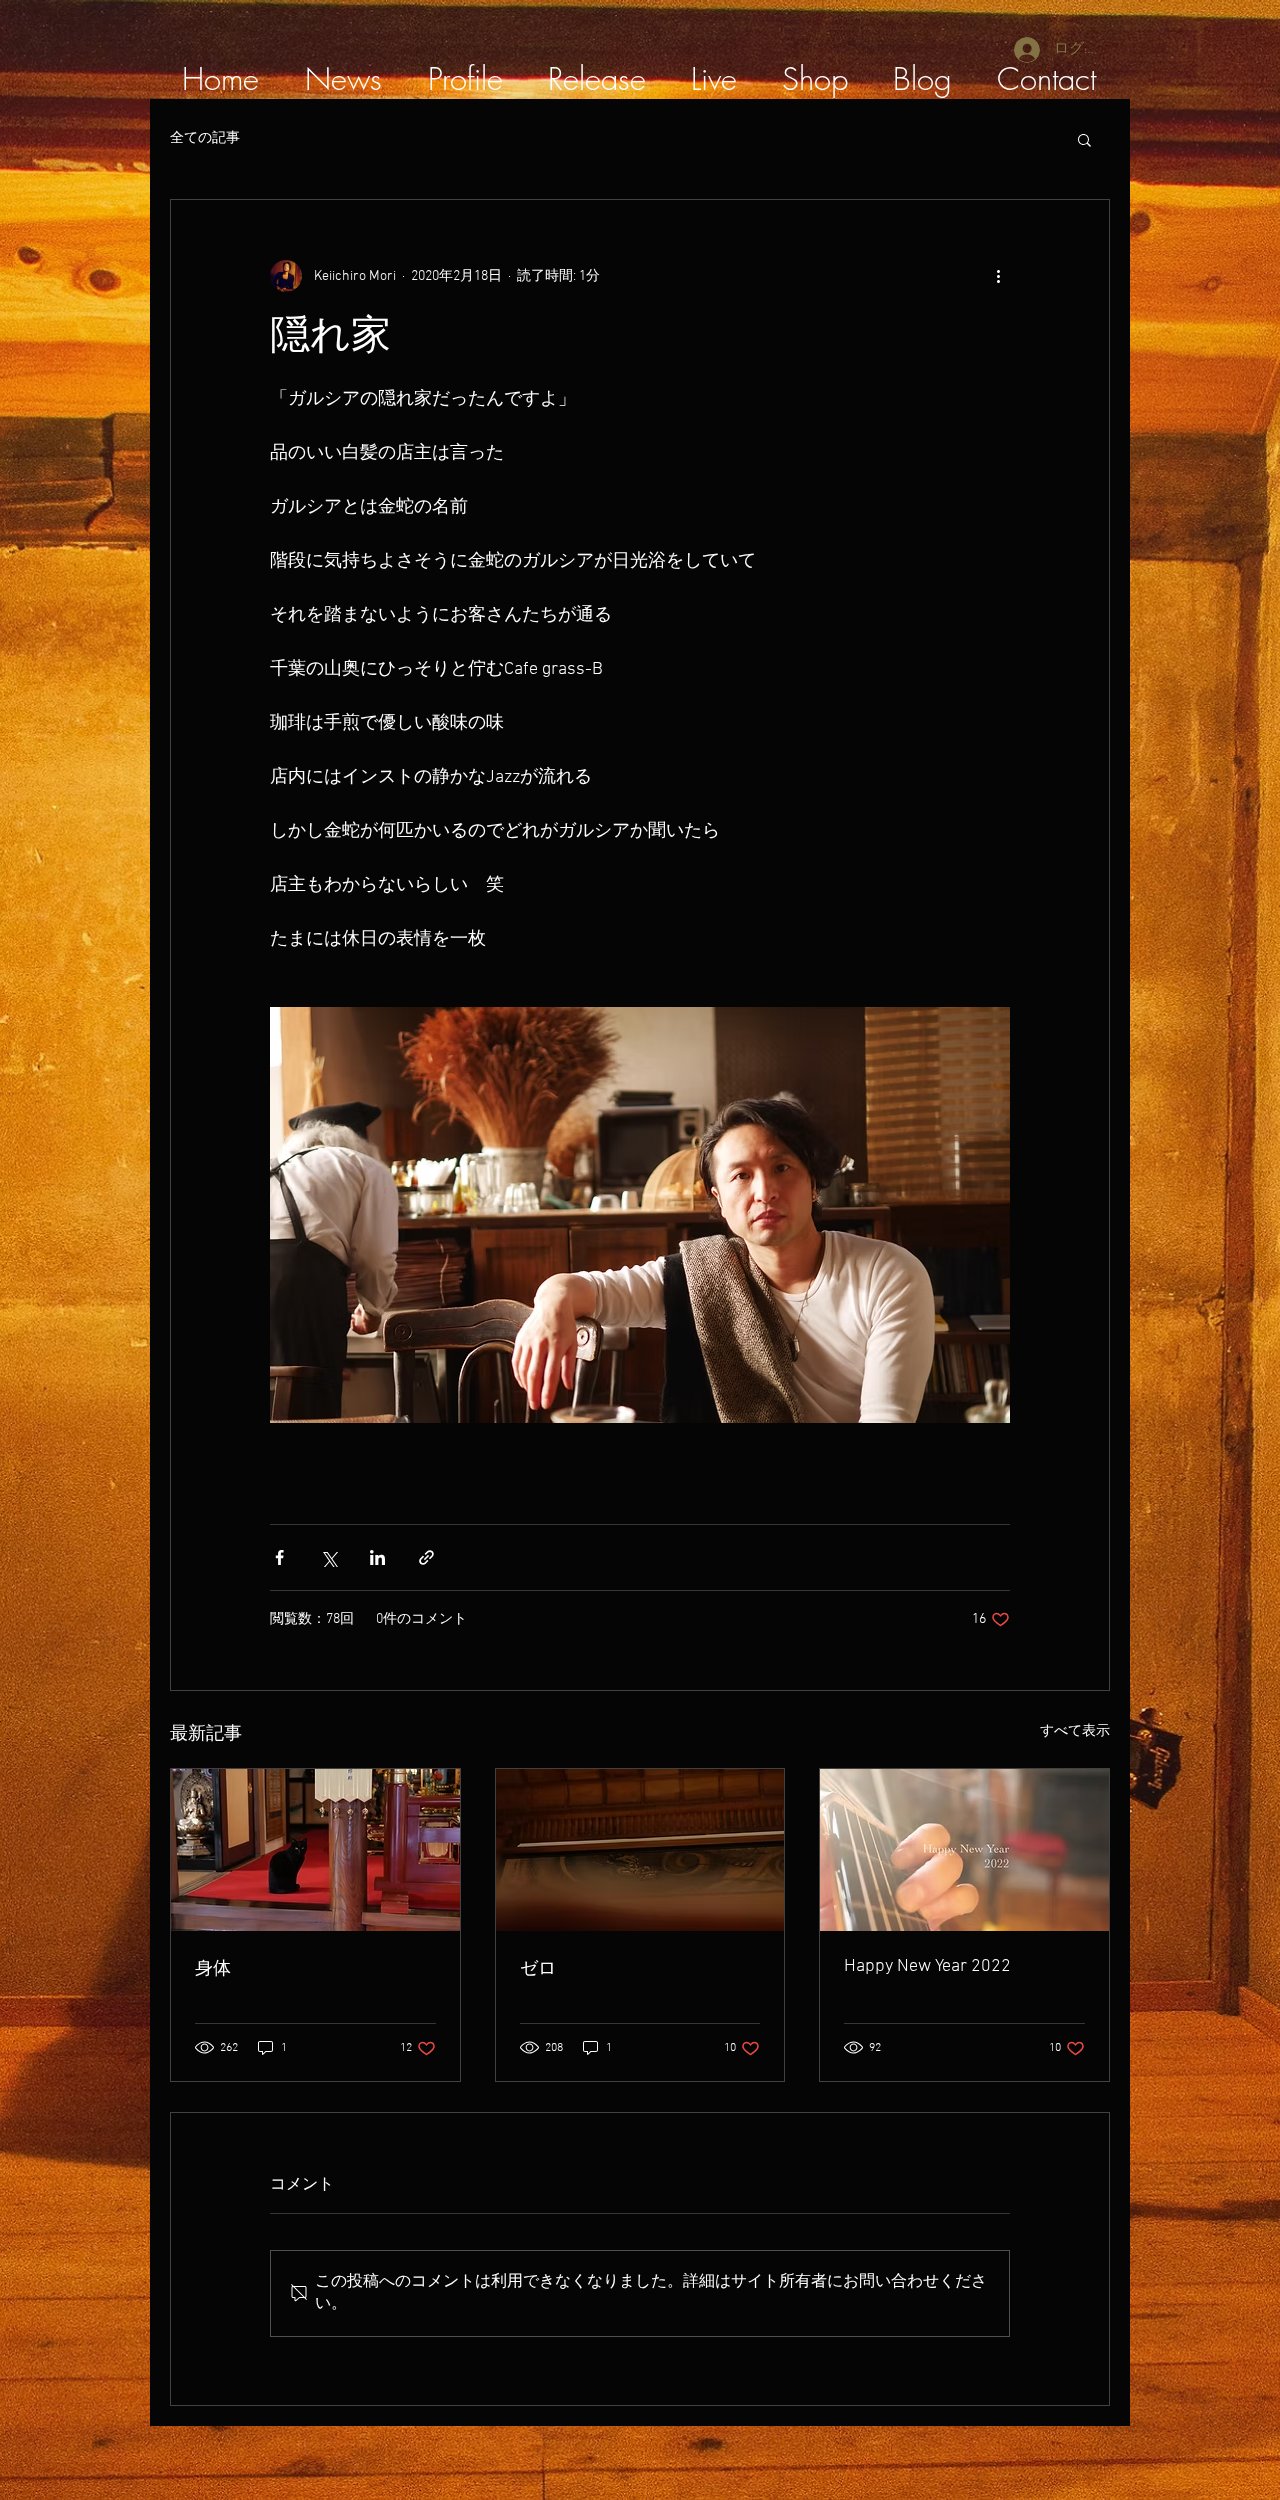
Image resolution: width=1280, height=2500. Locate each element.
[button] (1084, 139)
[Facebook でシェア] (279, 1557)
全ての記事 (205, 138)
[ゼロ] (640, 1850)
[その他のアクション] (998, 276)
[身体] (315, 1850)
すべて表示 (1075, 1731)
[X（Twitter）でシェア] (328, 1557)
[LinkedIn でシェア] (377, 1557)
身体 (213, 1969)
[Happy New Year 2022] (964, 1850)
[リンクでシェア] (426, 1557)
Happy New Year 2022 (927, 1966)
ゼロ (538, 1969)
